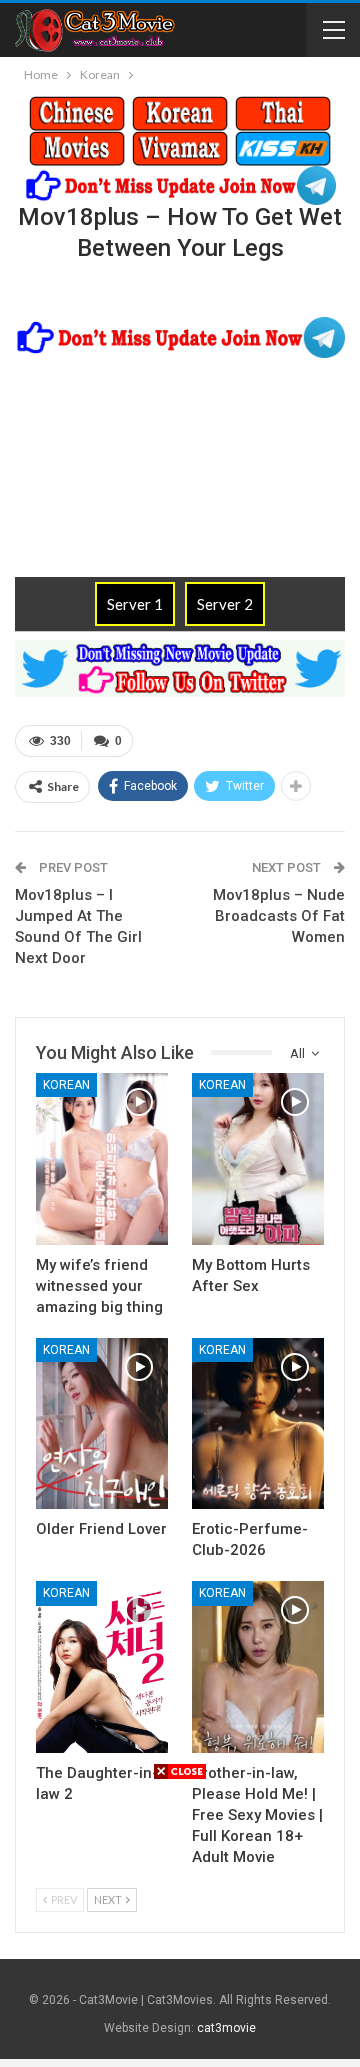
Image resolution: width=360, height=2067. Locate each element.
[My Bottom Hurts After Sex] (258, 1159)
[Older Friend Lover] (102, 1424)
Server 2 (225, 604)
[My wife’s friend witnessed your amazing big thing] (102, 1159)
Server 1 (135, 604)
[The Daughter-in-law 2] (102, 1667)
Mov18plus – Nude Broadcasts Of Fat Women (279, 916)
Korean (66, 1085)
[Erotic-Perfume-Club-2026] (258, 1424)
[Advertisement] (180, 1921)
